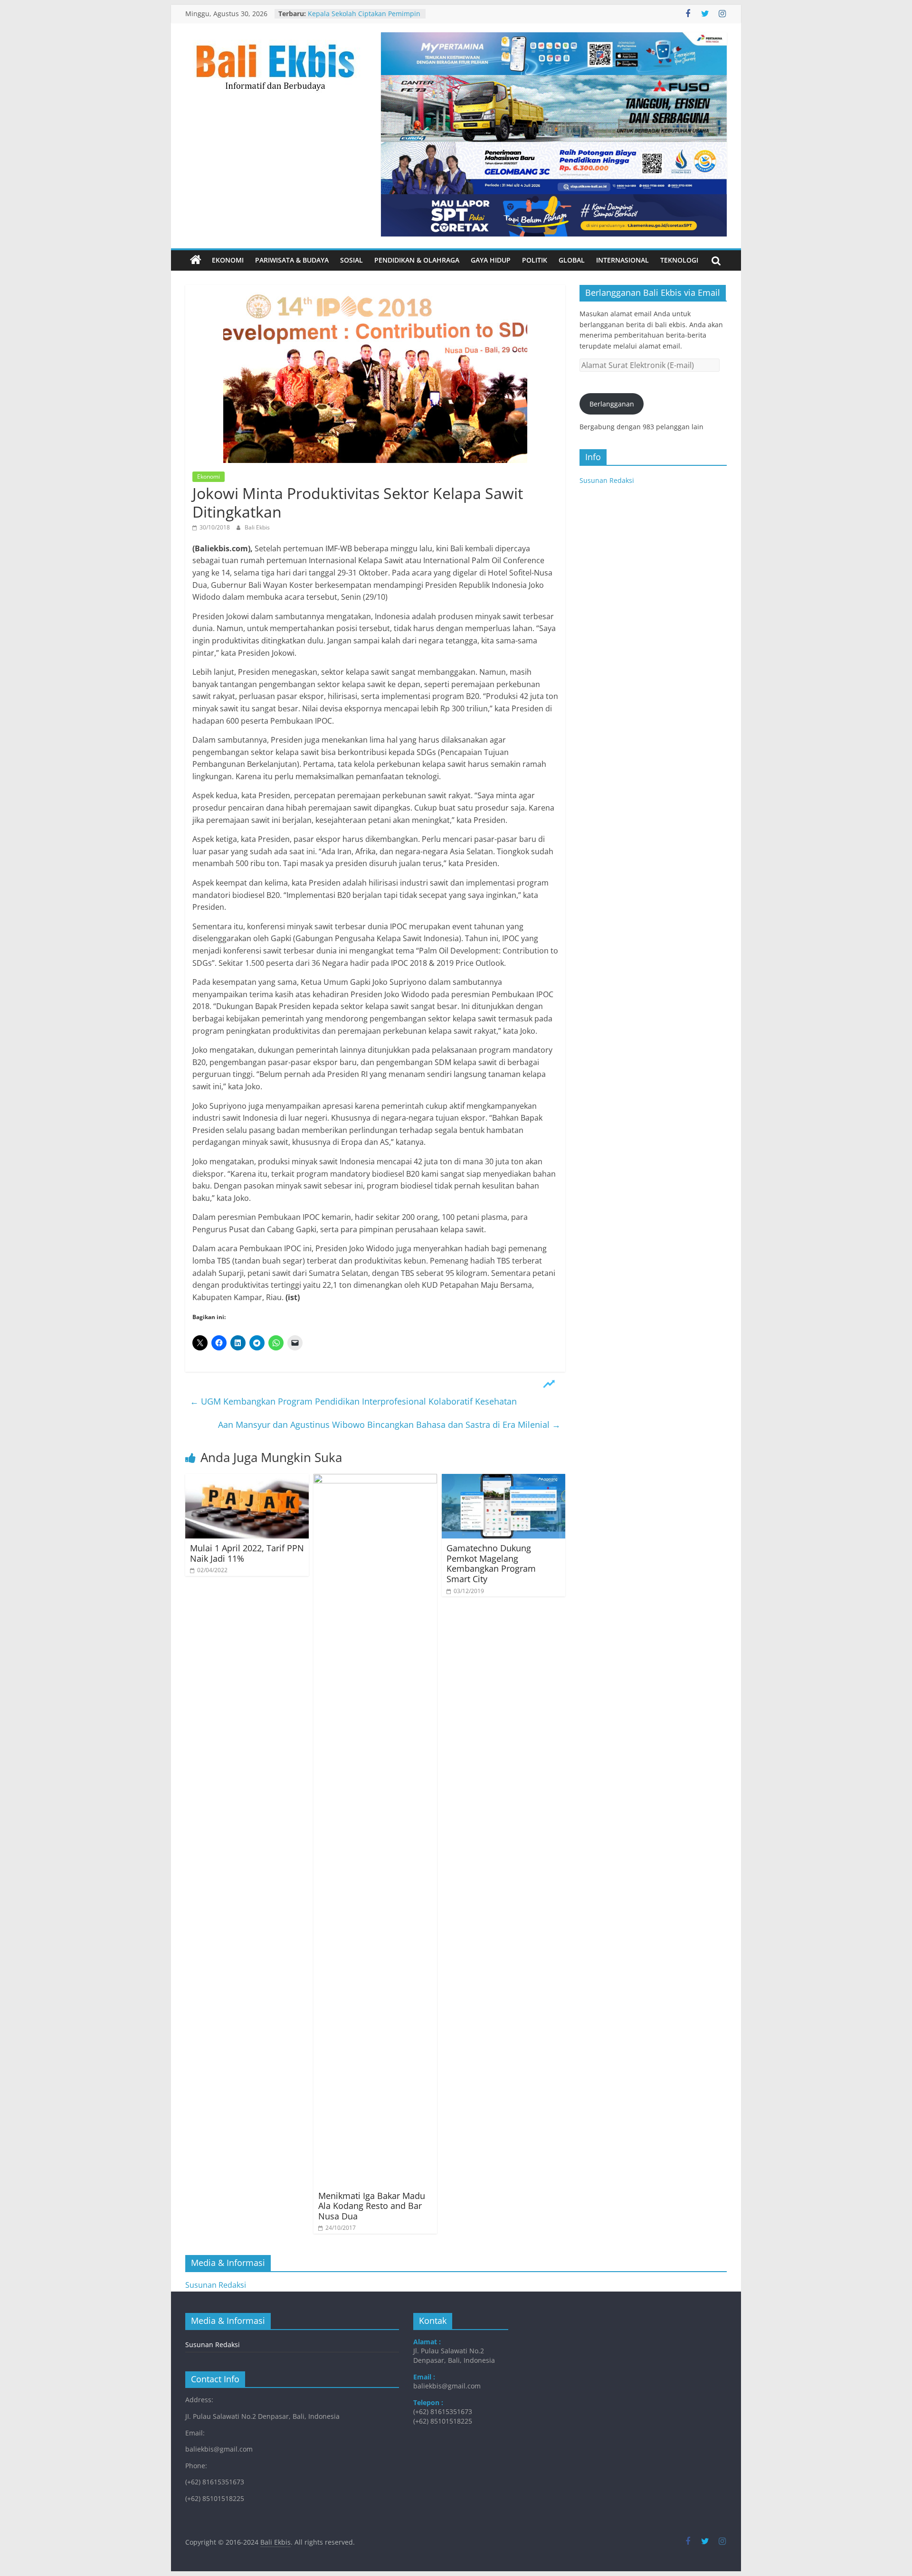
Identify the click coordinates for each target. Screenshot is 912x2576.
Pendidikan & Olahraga (417, 260)
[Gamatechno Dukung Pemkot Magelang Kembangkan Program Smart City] (503, 1480)
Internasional (622, 260)
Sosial (351, 260)
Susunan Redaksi (607, 480)
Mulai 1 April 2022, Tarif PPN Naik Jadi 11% (247, 1553)
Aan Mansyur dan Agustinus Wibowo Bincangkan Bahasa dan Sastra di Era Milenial (389, 1425)
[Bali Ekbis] (196, 260)
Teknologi (679, 260)
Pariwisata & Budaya (292, 260)
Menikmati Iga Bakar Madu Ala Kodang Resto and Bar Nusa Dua (372, 2206)
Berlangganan (612, 404)
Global (572, 260)
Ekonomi (228, 260)
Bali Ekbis (257, 527)
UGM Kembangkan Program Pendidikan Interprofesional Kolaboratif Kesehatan (353, 1401)
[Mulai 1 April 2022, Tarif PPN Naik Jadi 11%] (247, 1480)
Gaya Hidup (491, 260)
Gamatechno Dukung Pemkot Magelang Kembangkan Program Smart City (491, 1563)
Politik (535, 260)
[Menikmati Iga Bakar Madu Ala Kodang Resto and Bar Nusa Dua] (375, 1480)
